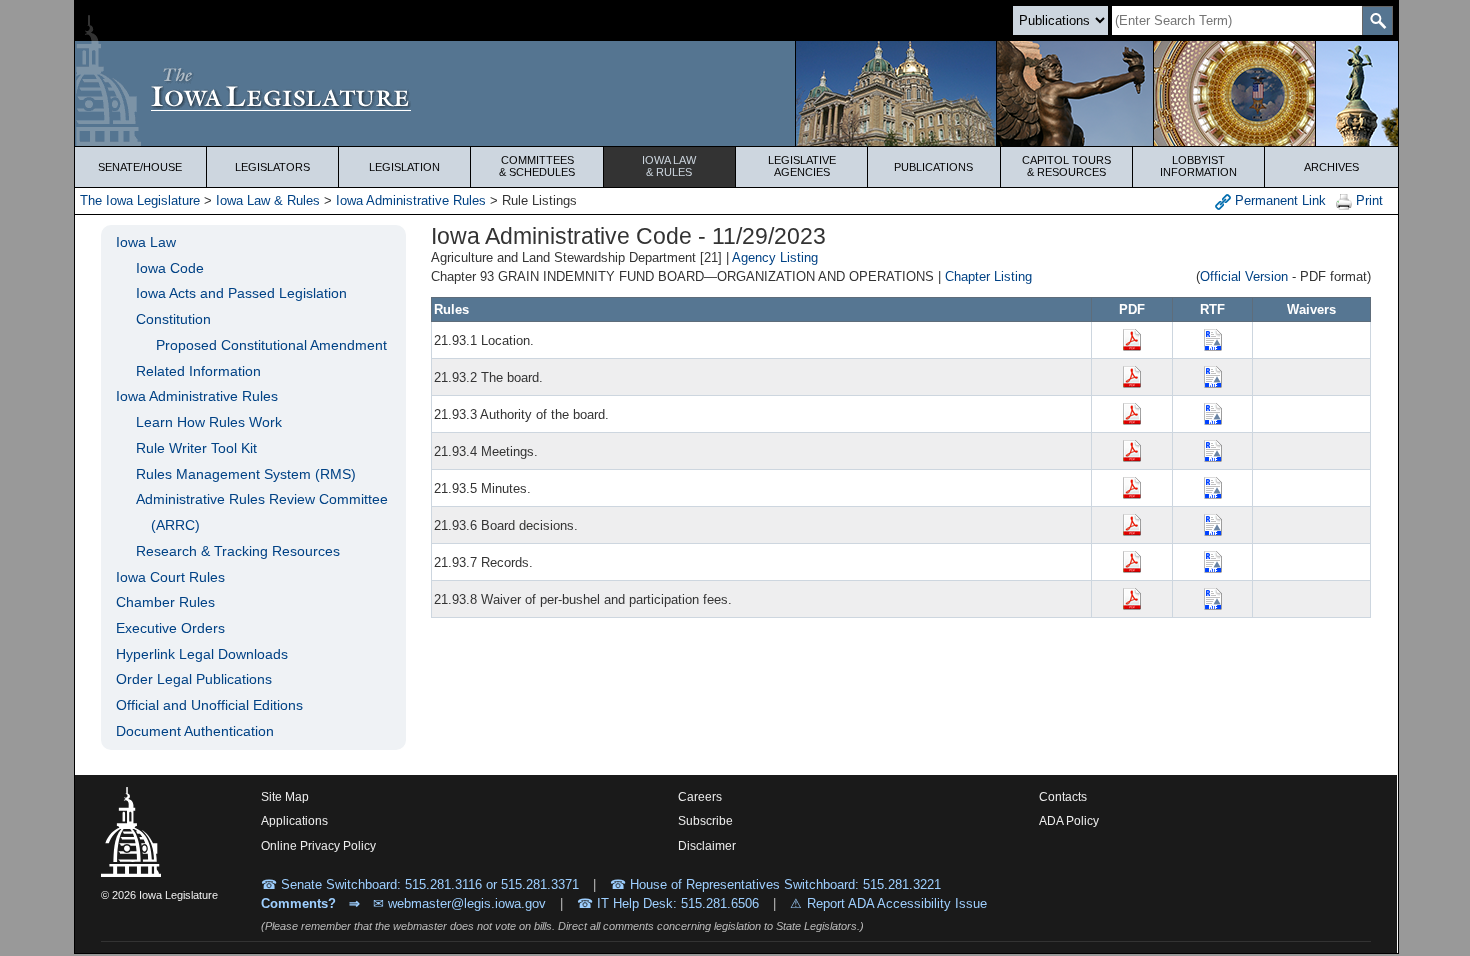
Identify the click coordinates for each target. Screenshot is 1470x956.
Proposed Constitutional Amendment (271, 345)
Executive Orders (170, 628)
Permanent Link (1278, 200)
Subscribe (705, 821)
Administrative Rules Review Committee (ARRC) (262, 512)
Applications (294, 821)
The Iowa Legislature (140, 200)
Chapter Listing (988, 276)
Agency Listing (775, 257)
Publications (933, 167)
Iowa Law (669, 166)
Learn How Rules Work (209, 422)
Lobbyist (1198, 166)
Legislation (404, 167)
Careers (700, 797)
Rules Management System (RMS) (246, 474)
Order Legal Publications (194, 679)
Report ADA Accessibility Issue (897, 903)
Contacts (1063, 797)
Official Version (1244, 276)
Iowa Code (170, 268)
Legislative (802, 166)
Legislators (272, 167)
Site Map (285, 797)
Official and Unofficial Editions (209, 705)
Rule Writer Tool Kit (196, 448)
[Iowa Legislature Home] (736, 93)
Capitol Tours (1066, 166)
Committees (537, 166)
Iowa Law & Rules (268, 200)
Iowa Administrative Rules (411, 200)
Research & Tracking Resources (238, 551)
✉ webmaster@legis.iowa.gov (459, 903)
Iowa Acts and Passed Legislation (241, 293)
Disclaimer (707, 846)
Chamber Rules (165, 602)
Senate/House (140, 167)
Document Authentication (195, 731)
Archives (1331, 167)
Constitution (173, 319)
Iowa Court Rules (170, 577)
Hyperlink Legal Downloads (202, 654)
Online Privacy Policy (318, 846)
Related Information (198, 371)
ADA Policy (1069, 821)
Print (1367, 200)
